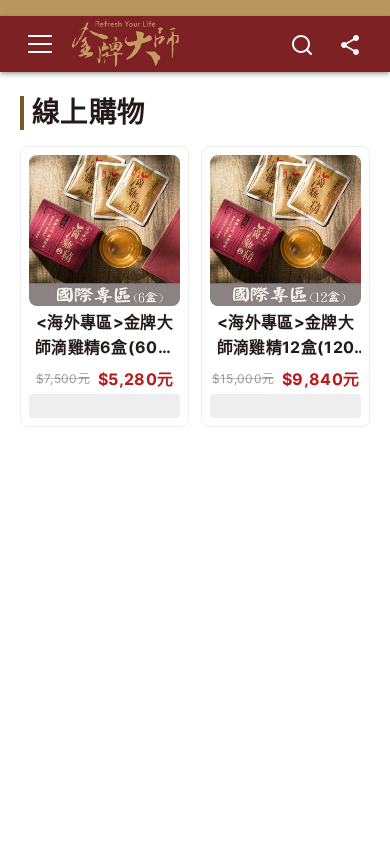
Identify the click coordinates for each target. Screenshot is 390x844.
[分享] (350, 44)
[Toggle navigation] (40, 44)
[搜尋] (302, 44)
